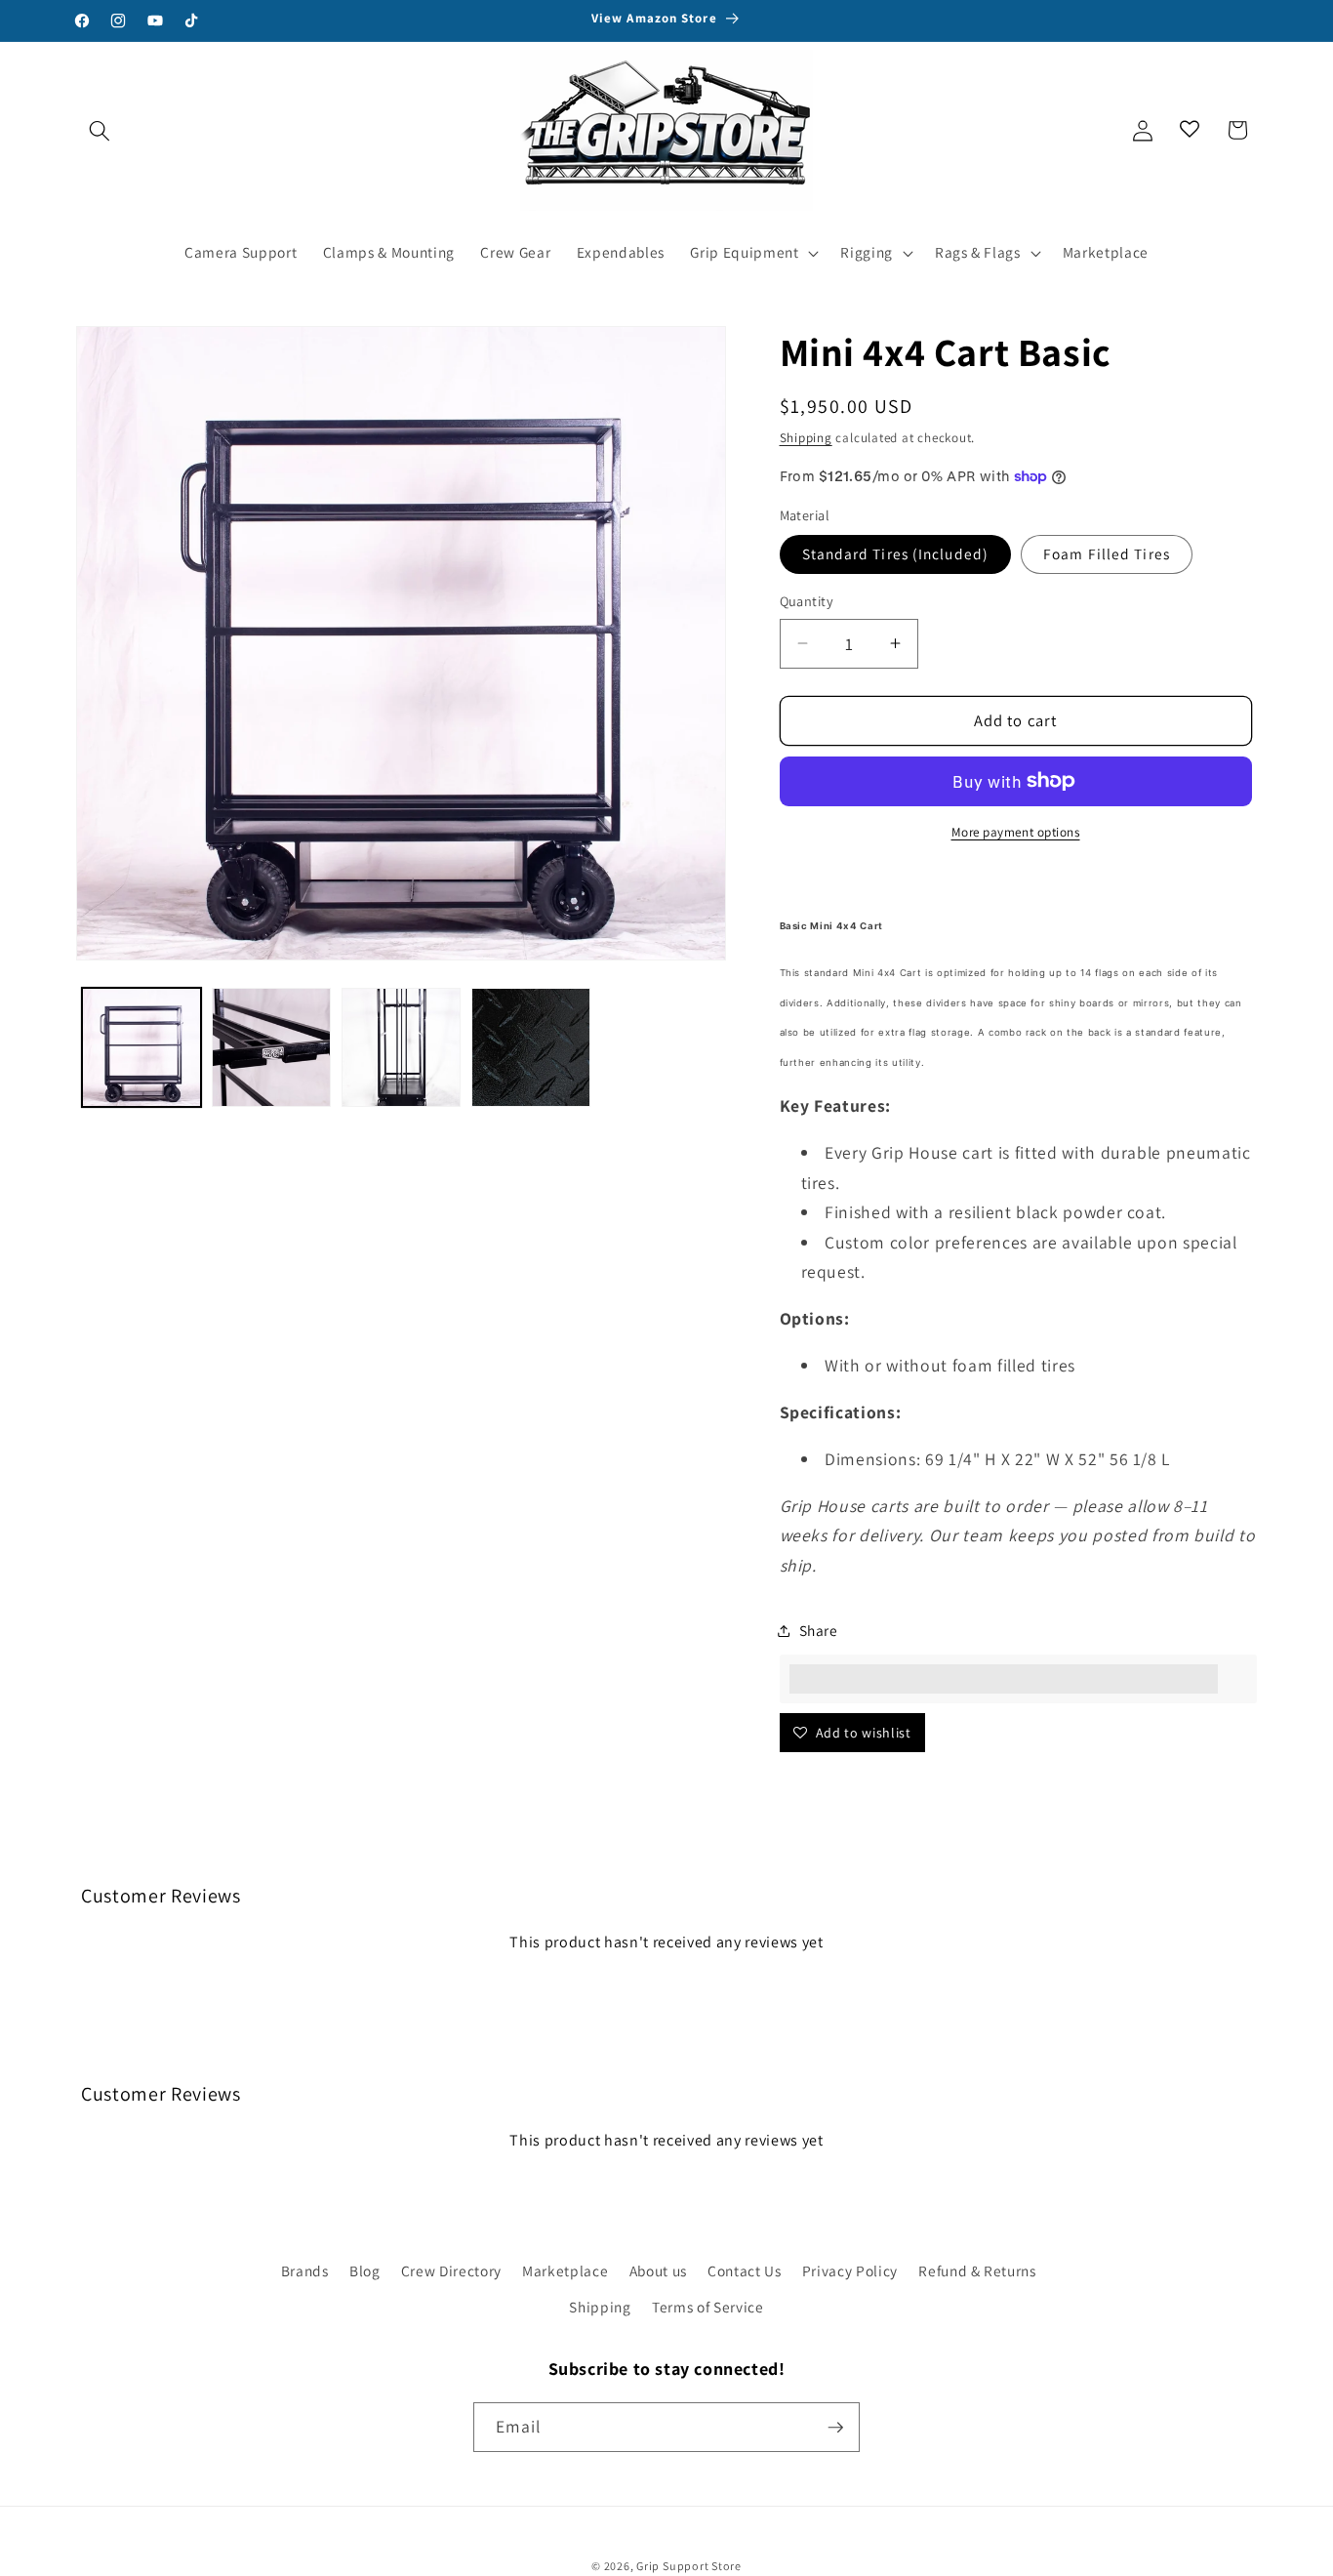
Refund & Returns (977, 2270)
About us (658, 2270)
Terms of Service (708, 2307)
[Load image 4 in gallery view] (531, 1047)
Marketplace (565, 2270)
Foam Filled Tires (1107, 553)
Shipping (806, 438)
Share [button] (819, 1630)
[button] (100, 130)
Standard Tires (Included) (896, 553)
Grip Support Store (689, 2566)
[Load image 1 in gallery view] (141, 1047)
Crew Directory (451, 2270)
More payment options (1016, 832)
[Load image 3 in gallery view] (401, 1047)
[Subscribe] (835, 2428)
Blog (365, 2270)
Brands (305, 2270)
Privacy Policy (850, 2270)
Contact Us (745, 2270)
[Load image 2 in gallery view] (271, 1047)
